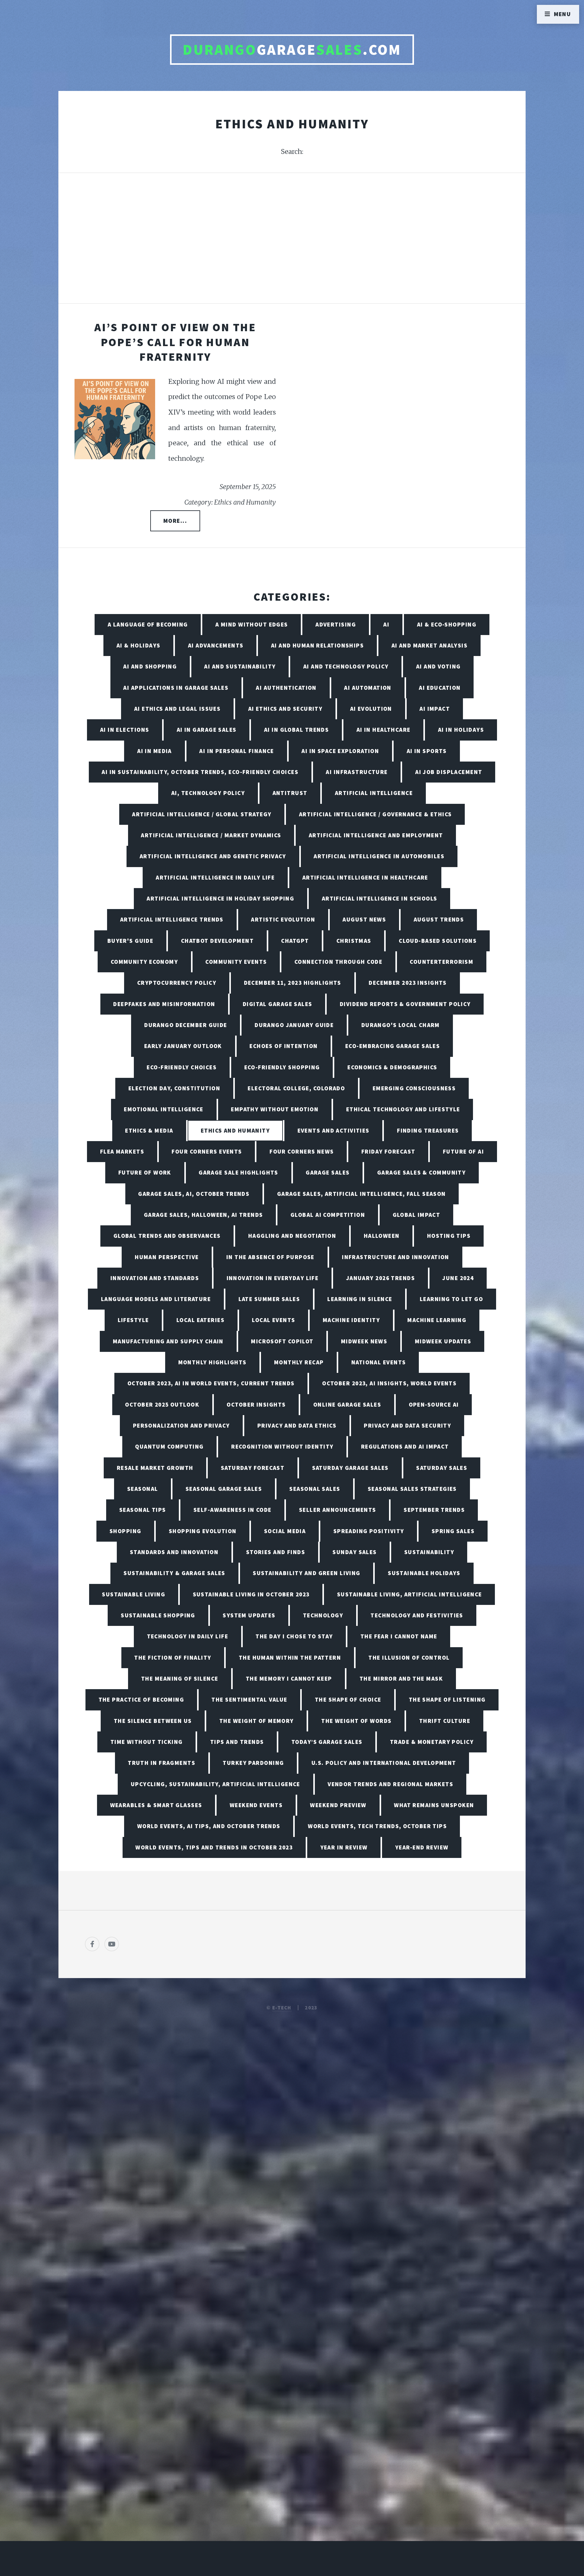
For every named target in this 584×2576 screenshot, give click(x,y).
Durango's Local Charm (401, 1025)
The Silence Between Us (153, 1721)
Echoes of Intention (283, 1046)
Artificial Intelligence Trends (172, 919)
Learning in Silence (360, 1299)
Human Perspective (167, 1257)
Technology (323, 1615)
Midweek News (364, 1341)
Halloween (382, 1236)
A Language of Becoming (148, 624)
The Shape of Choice (348, 1699)
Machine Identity (351, 1320)
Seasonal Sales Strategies (412, 1489)
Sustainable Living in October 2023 (251, 1594)
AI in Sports (427, 751)
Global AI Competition (328, 1215)
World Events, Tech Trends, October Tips (377, 1826)
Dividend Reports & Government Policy (405, 1004)
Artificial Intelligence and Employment (376, 835)
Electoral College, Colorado (296, 1088)
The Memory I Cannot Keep (289, 1679)
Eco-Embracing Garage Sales (393, 1046)
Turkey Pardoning (253, 1763)
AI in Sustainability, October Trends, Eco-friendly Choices (200, 772)
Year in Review (344, 1847)
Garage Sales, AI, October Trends (194, 1194)
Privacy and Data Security (407, 1425)
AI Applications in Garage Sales (176, 688)
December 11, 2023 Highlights (293, 983)
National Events (379, 1362)
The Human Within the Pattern (290, 1658)
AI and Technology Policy (346, 666)
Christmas (354, 941)
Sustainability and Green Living (307, 1573)
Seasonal (143, 1489)
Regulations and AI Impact (405, 1446)
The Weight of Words (356, 1721)
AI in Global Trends (296, 730)
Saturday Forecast (253, 1468)
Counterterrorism (441, 962)
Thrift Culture (445, 1721)
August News (364, 919)
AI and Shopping (150, 666)
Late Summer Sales (269, 1299)
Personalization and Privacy (181, 1425)
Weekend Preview (338, 1805)
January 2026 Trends (381, 1278)
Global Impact (417, 1215)
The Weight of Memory (257, 1721)
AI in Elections (125, 730)
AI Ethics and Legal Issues (177, 709)
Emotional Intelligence (164, 1109)
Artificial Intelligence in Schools (380, 898)
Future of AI (463, 1151)
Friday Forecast (388, 1151)
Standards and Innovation (174, 1552)
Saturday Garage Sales (350, 1468)
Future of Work (145, 1172)
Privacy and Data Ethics (297, 1425)
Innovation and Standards (155, 1278)
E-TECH (282, 2008)
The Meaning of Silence (180, 1679)
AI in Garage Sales (207, 730)
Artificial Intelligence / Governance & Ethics (375, 814)
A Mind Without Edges (252, 624)
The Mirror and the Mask (401, 1679)
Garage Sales (328, 1172)
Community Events (236, 962)
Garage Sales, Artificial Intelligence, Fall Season (362, 1194)
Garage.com (292, 50)
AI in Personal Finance (237, 751)
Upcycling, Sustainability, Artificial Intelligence (216, 1784)
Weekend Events (256, 1805)
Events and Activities (334, 1130)
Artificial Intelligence (374, 793)
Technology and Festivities (417, 1615)
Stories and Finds (276, 1552)
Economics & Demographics (392, 1067)
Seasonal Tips (143, 1510)
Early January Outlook (183, 1046)
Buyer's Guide (130, 941)
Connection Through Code (338, 962)
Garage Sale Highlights (238, 1172)
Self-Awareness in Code (233, 1510)
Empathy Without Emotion (275, 1109)
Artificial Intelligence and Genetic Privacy (213, 856)
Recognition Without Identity (282, 1446)
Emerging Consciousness (414, 1088)
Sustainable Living (134, 1594)
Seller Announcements (338, 1510)
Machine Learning (437, 1320)
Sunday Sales (355, 1552)
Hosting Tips (449, 1236)
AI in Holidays (461, 730)
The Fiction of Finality (173, 1658)
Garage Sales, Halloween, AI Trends (203, 1215)
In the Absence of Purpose (270, 1257)
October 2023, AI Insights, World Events (389, 1383)
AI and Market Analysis (430, 645)
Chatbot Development (217, 941)
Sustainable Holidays (424, 1573)
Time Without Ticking (147, 1742)
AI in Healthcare (384, 730)
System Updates (249, 1615)
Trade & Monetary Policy (432, 1742)
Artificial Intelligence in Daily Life (215, 877)
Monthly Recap (299, 1362)
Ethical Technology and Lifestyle (403, 1109)
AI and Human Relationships (317, 645)
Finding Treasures (428, 1130)
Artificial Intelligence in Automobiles (379, 856)
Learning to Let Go (451, 1299)
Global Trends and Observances (167, 1236)
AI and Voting (438, 666)
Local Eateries (200, 1320)
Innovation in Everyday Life (273, 1278)
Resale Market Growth (155, 1468)
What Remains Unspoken (434, 1805)
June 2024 (458, 1278)
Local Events (273, 1320)
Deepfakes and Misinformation (164, 1004)
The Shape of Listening (447, 1699)
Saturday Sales (442, 1468)
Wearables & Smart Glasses (156, 1805)
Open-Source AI (434, 1404)
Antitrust (290, 793)
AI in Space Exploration (340, 751)
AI (386, 624)
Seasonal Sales (315, 1489)
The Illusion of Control (409, 1658)
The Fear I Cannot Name (399, 1636)
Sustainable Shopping (158, 1615)
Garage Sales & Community (422, 1172)
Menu (563, 14)
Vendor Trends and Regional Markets (390, 1784)
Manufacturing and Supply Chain (168, 1341)
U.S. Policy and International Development (384, 1763)
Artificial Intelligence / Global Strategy (202, 814)
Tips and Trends (237, 1742)
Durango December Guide (186, 1025)
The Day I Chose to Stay (294, 1636)
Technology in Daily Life (188, 1636)
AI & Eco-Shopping (447, 624)
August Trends (439, 919)
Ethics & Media (149, 1130)
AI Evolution (371, 709)
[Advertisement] (292, 245)
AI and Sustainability (240, 666)
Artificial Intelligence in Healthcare (365, 877)
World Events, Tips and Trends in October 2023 (214, 1847)
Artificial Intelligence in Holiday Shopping (220, 898)
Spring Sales (453, 1531)
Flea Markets (122, 1151)
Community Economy (144, 962)
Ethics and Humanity (235, 1130)
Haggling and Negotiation (292, 1236)
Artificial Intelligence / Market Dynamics (211, 835)
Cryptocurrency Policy (177, 983)
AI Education (440, 688)
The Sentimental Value (249, 1699)
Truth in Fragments (162, 1763)
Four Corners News (302, 1151)
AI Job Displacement (449, 772)
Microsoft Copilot (282, 1341)
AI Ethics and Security (285, 709)
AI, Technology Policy (208, 793)
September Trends (434, 1510)
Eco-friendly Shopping (282, 1067)
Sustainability (429, 1552)
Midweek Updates (443, 1341)
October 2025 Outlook (162, 1404)
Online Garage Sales (347, 1404)
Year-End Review (422, 1847)
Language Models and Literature (156, 1299)
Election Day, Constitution (174, 1088)
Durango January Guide (294, 1025)
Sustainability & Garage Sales (174, 1573)
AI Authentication (286, 688)
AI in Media (155, 751)
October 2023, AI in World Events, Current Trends (211, 1383)
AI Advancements (216, 645)
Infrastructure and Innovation (396, 1257)
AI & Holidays (139, 645)
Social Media (285, 1531)
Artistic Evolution (283, 919)
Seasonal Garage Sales (224, 1489)
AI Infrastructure (357, 772)
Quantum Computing (169, 1446)
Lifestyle (133, 1320)
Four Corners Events (207, 1151)
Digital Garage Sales (278, 1004)
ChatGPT (295, 941)
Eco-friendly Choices (182, 1067)
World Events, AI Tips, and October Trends (209, 1826)
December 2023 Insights (408, 983)
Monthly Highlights (212, 1362)
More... (175, 521)
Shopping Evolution (203, 1531)
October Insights (256, 1404)
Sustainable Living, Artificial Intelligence (410, 1594)
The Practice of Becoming (141, 1699)
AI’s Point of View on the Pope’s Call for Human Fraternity (175, 342)
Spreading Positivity (369, 1531)
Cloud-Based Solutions (438, 941)
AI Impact (435, 709)
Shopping (125, 1531)
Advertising (336, 624)
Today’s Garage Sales (327, 1742)
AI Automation (368, 688)
